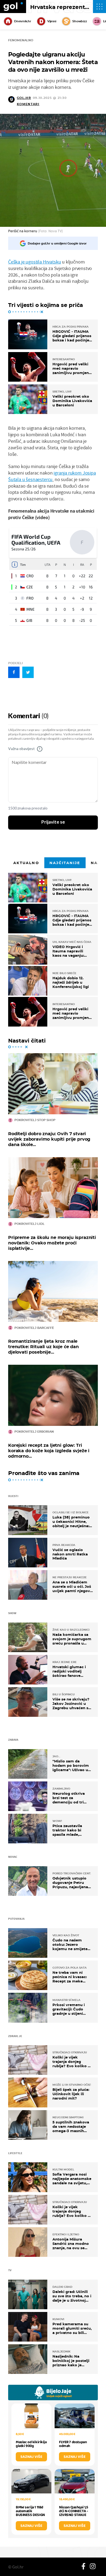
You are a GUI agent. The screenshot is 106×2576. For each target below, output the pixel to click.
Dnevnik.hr (23, 21)
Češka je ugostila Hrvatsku (35, 262)
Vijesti (52, 21)
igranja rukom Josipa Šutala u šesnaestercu (52, 476)
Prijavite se (53, 822)
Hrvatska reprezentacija (64, 7)
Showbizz (79, 21)
